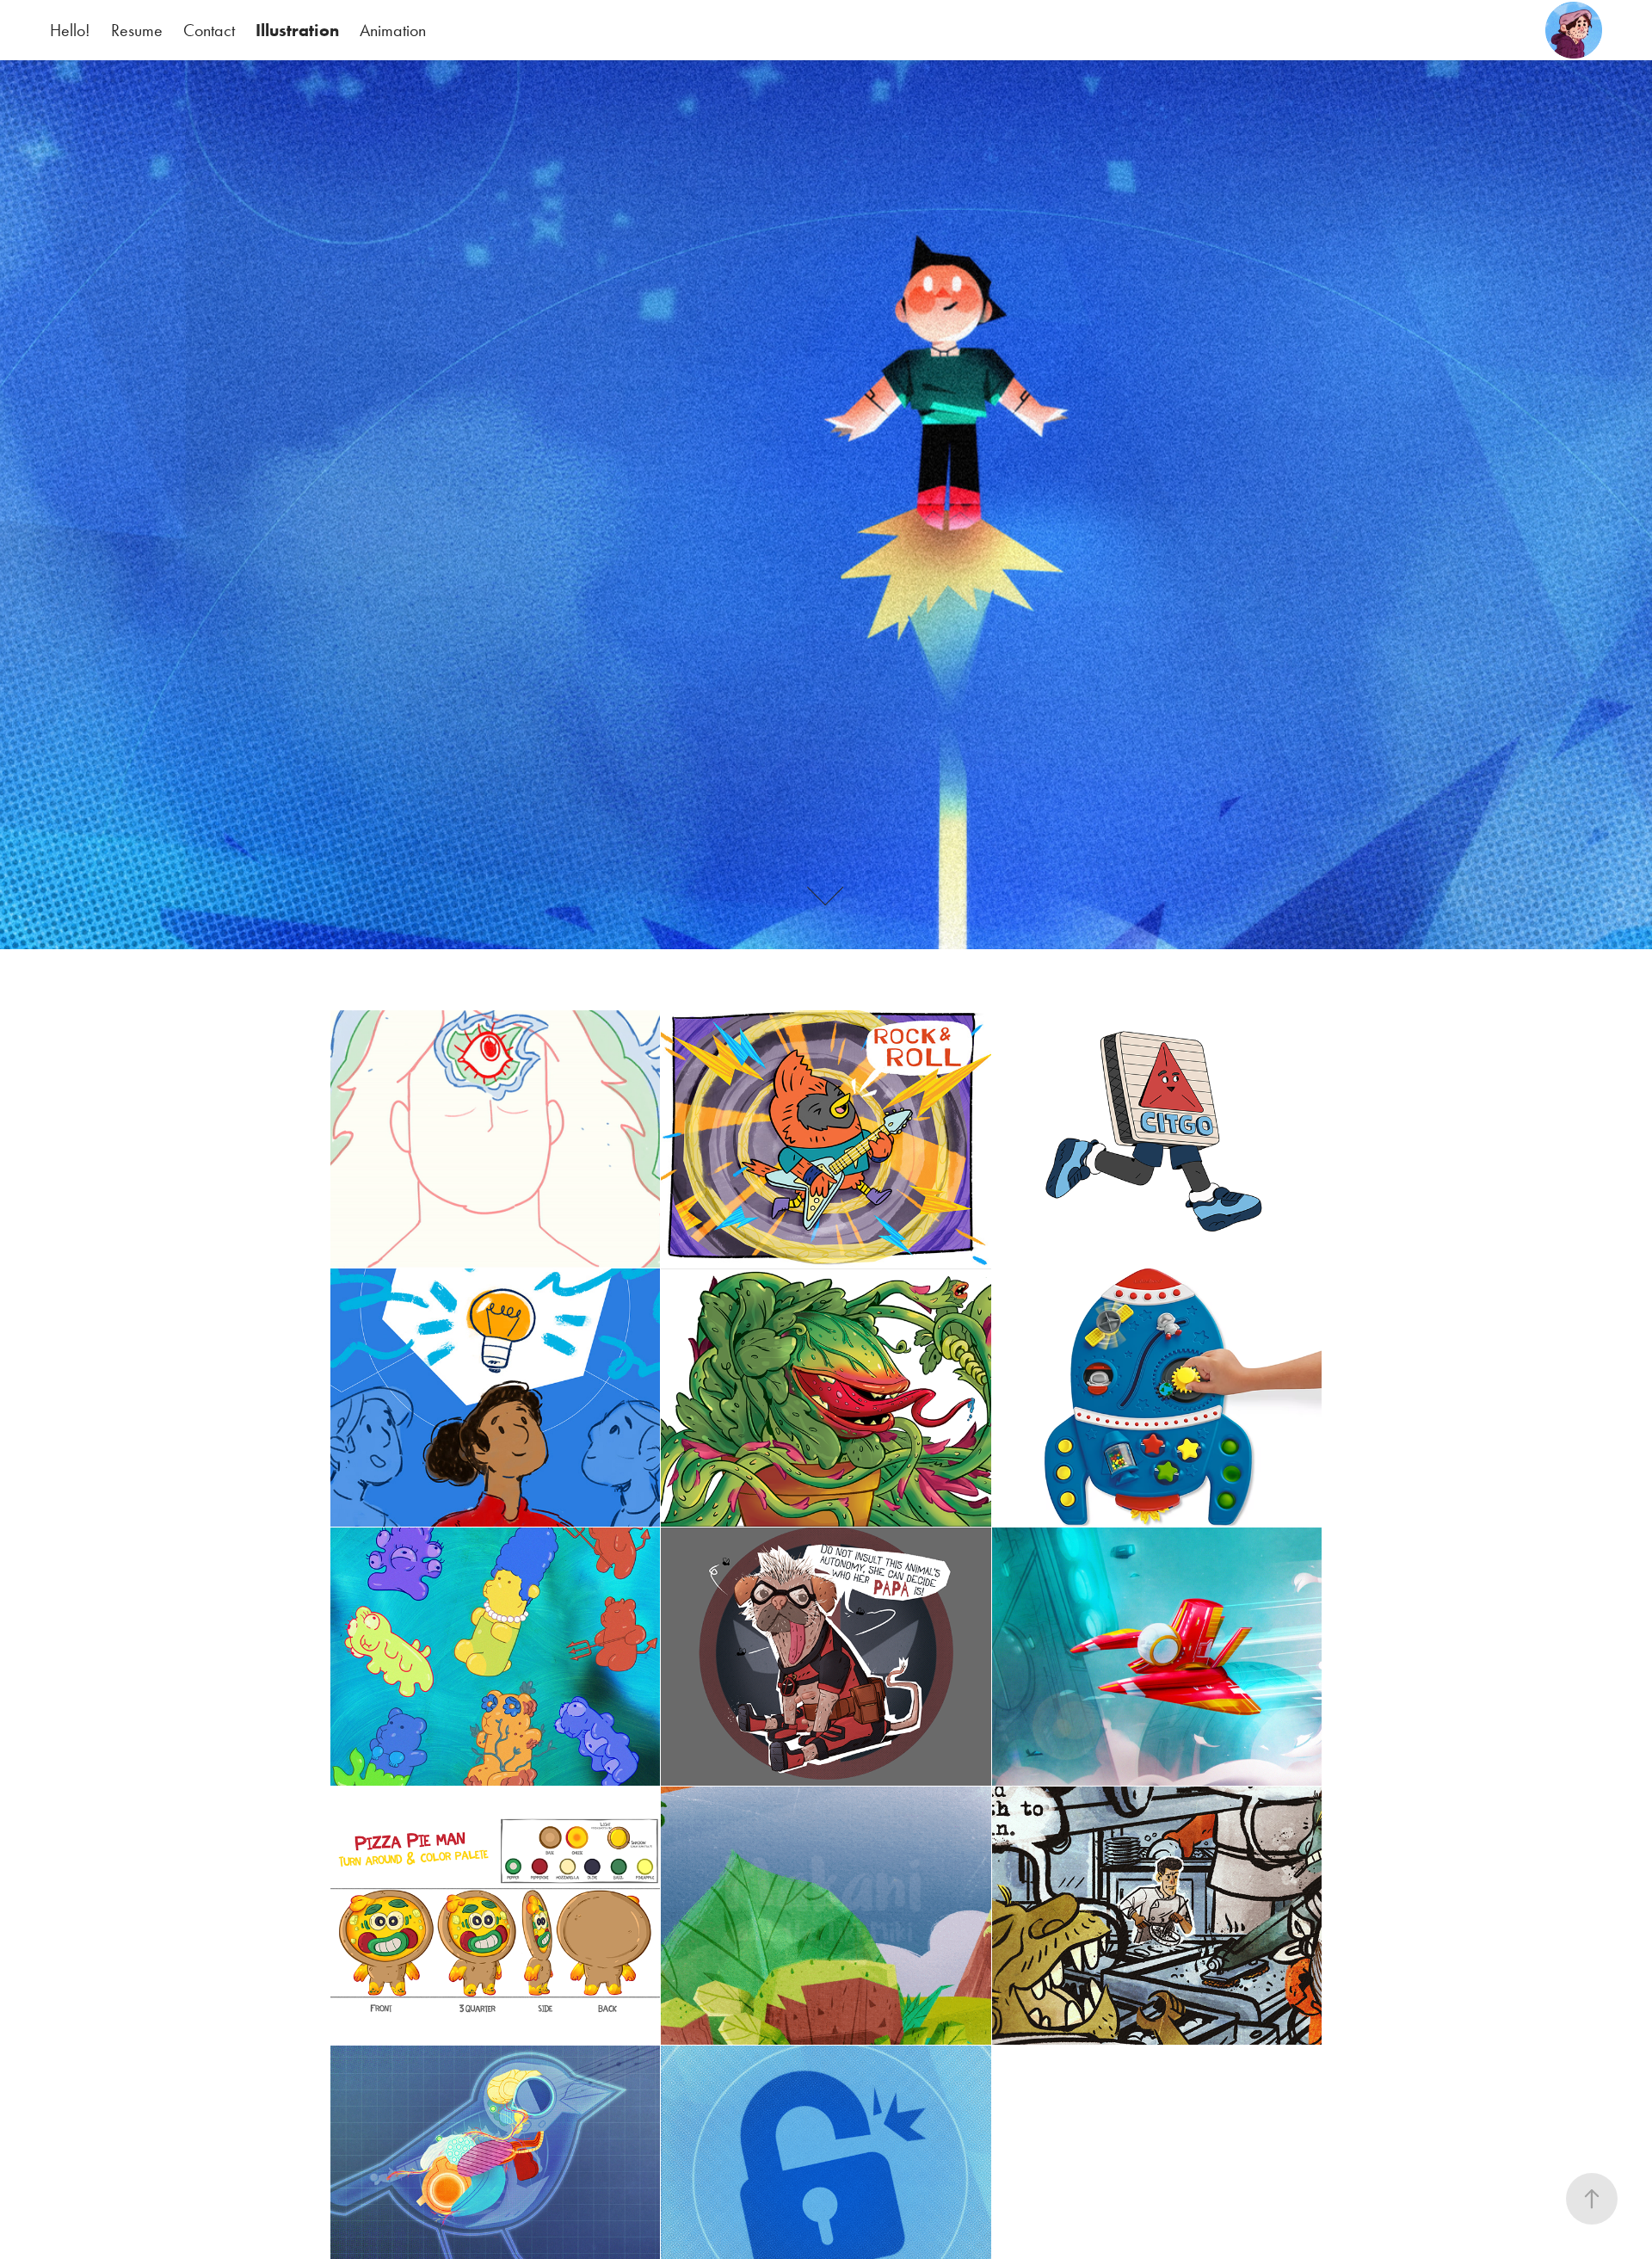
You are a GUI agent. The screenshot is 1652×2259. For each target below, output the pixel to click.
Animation (393, 30)
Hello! (70, 30)
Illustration (297, 30)
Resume (137, 30)
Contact (209, 30)
